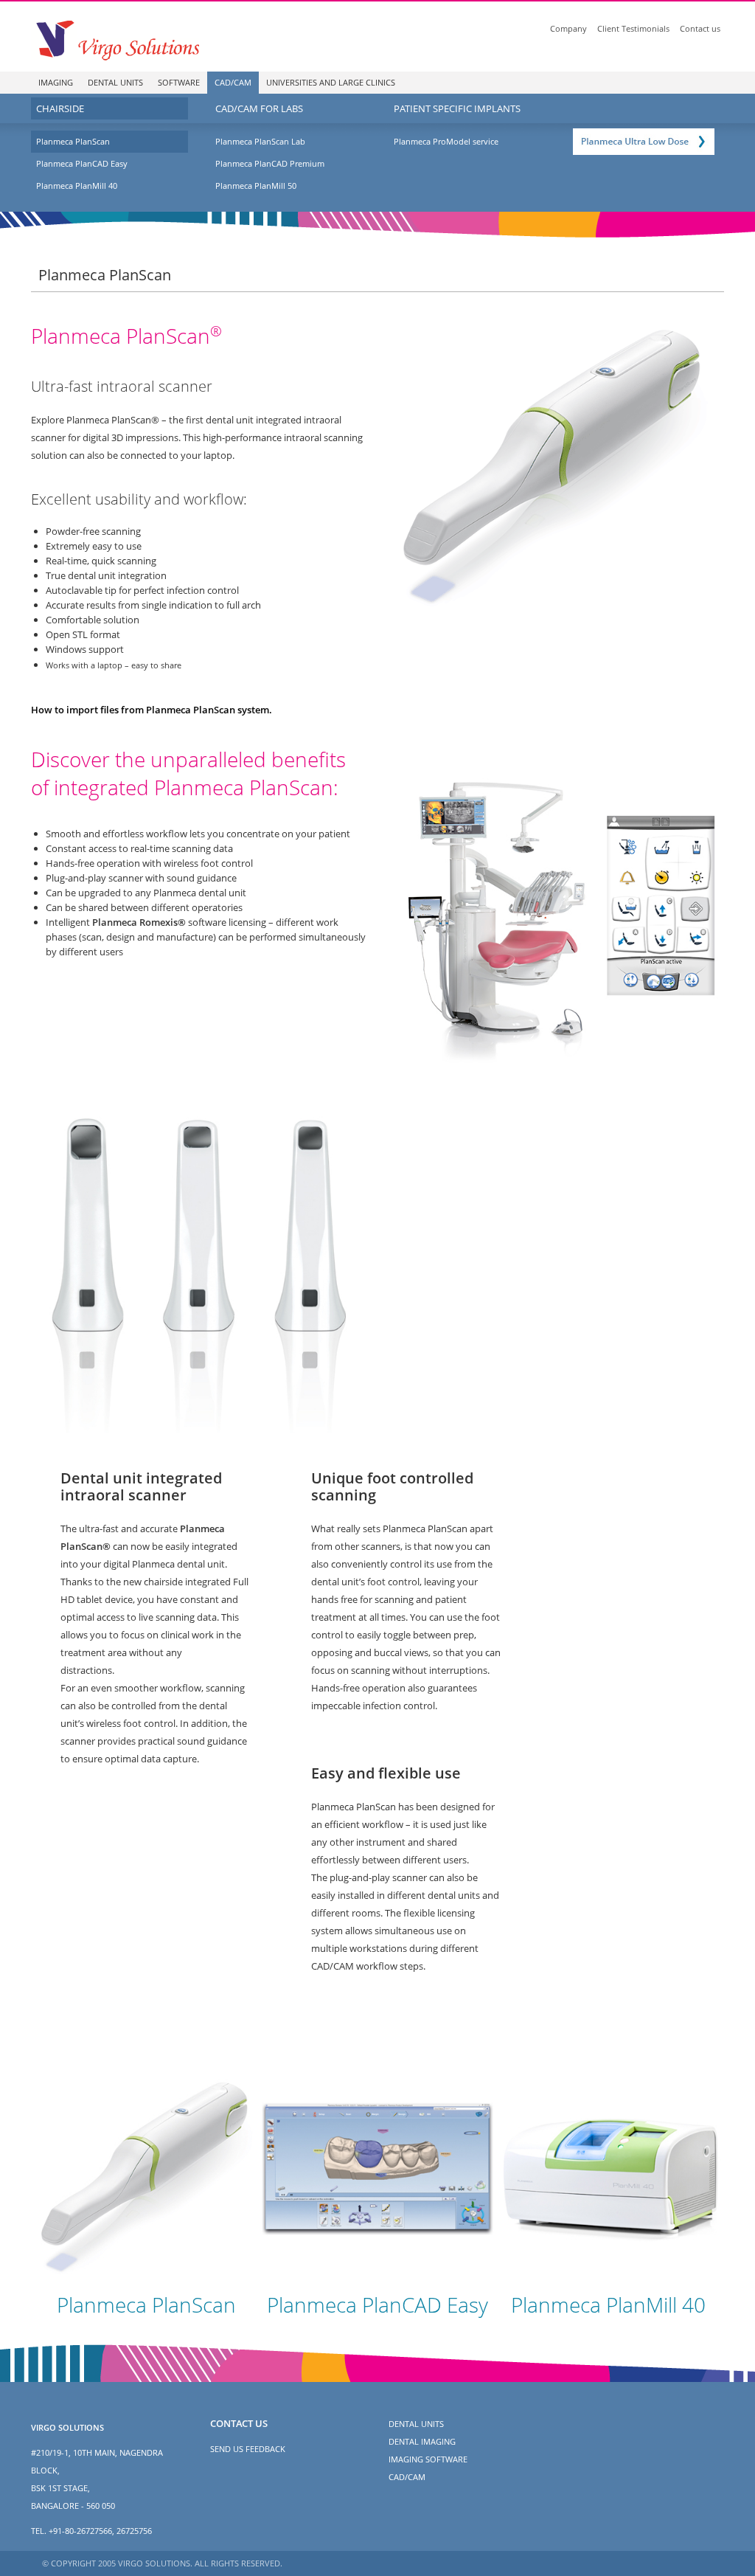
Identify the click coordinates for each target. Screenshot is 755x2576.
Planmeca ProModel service (446, 141)
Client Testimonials (633, 28)
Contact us (700, 28)
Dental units (115, 82)
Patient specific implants (457, 108)
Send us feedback (248, 2449)
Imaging (56, 82)
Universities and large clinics (331, 82)
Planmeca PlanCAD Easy (82, 163)
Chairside (60, 108)
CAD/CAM (233, 82)
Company (568, 28)
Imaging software (428, 2459)
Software (179, 82)
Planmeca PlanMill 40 (77, 186)
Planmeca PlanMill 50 (256, 186)
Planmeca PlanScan (73, 141)
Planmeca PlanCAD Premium (270, 163)
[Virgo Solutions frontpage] (116, 39)
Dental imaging (422, 2441)
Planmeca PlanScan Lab (260, 141)
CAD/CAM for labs (259, 108)
